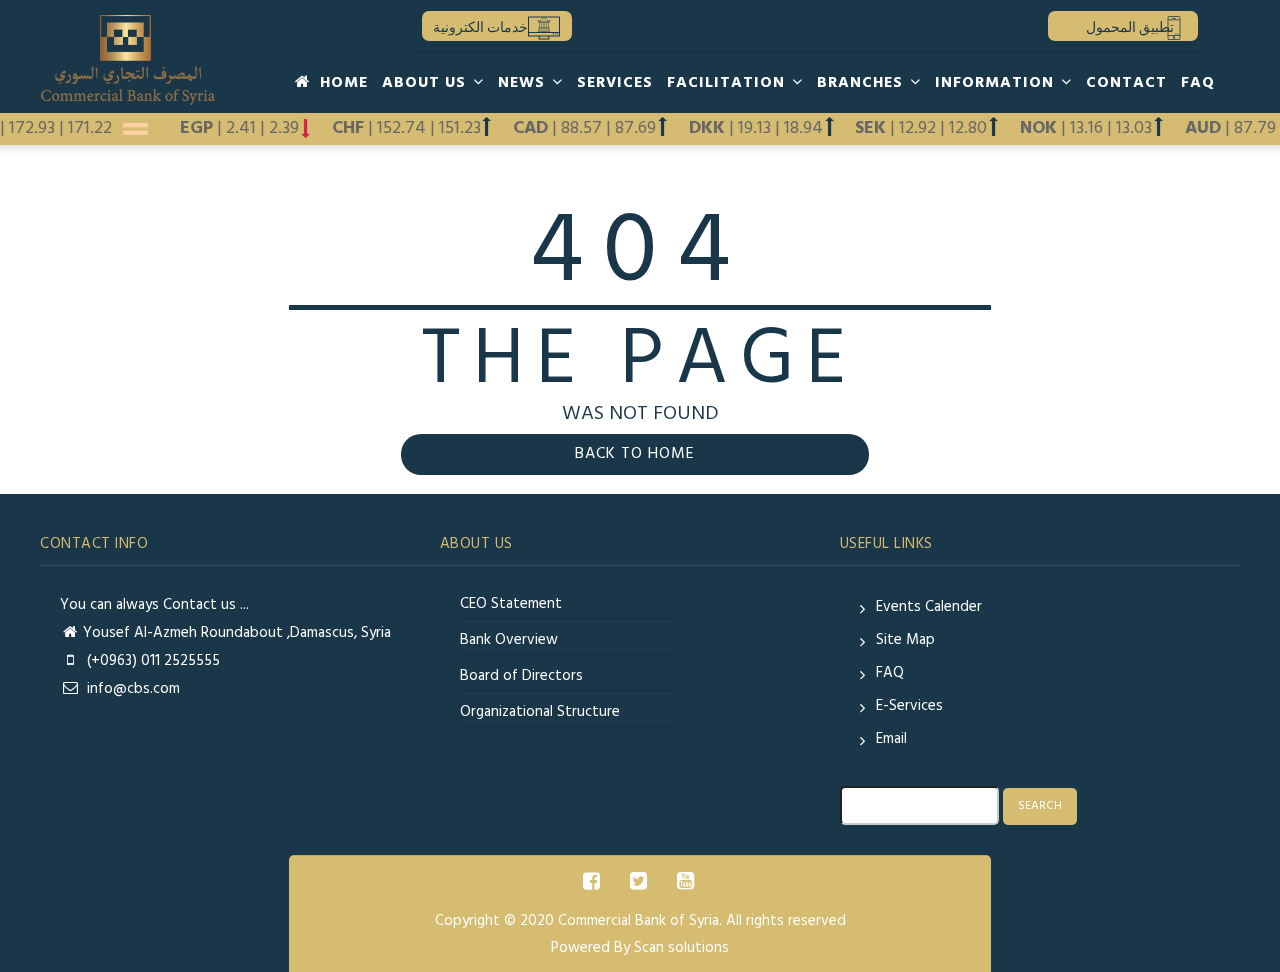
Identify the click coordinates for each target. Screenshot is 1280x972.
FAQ (1198, 83)
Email (891, 739)
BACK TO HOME (635, 454)
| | (1092, 128)
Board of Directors (521, 676)
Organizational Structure (540, 712)
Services (615, 83)
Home (341, 83)
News (524, 83)
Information (997, 83)
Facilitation (728, 83)
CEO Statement (511, 604)
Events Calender (929, 607)
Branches (862, 83)
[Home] (128, 60)
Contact (1126, 83)
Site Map (905, 640)
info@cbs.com (131, 689)
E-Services (909, 706)
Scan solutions (681, 948)
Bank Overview (509, 640)
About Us (426, 83)
